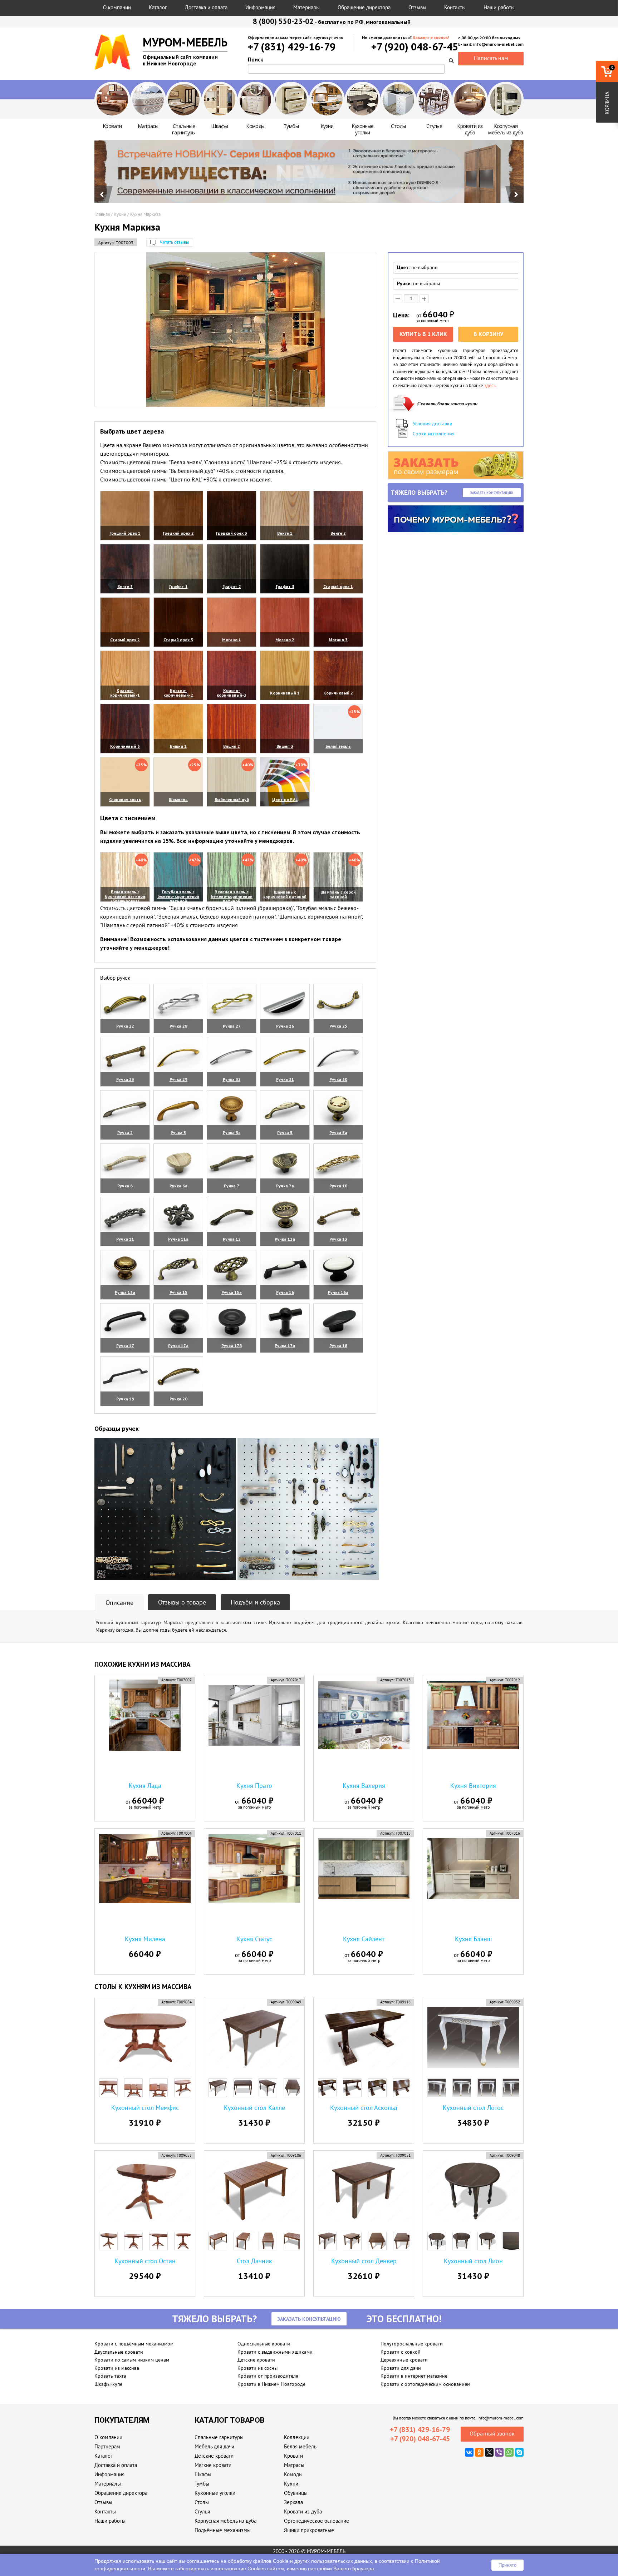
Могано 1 (232, 640)
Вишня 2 (232, 746)
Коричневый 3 (125, 746)
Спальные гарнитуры (219, 2437)
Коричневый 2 (338, 693)
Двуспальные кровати (119, 2352)
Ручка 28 (178, 1026)
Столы (202, 2502)
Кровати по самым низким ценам (132, 2360)
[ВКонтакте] (469, 2452)
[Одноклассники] (479, 2452)
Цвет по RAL (285, 799)
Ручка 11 (125, 1239)
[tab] (119, 1602)
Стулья (202, 2511)
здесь (490, 385)
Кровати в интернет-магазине (414, 2376)
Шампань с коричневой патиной (285, 894)
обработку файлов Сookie (258, 2561)
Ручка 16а (338, 1292)
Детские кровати (256, 2360)
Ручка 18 (338, 1346)
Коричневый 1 (285, 693)
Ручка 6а (178, 1186)
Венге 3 (125, 586)
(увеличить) (125, 542)
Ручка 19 (125, 1399)
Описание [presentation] (119, 1603)
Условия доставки (433, 424)
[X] (489, 2452)
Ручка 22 (125, 1026)
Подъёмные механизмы (223, 2530)
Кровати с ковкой (401, 2352)
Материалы (306, 7)
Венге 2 (338, 533)
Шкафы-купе (108, 2384)
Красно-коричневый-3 (232, 693)
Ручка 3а (232, 1133)
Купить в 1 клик (423, 334)
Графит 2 (232, 586)
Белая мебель (300, 2446)
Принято (507, 2565)
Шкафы (203, 2474)
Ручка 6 (125, 1186)
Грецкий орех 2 (178, 533)
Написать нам (491, 58)
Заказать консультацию (492, 493)
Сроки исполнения (434, 434)
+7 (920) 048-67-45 (415, 47)
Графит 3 (285, 586)
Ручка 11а (178, 1239)
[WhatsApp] (509, 2452)
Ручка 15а (232, 1292)
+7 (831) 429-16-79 (292, 47)
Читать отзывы (175, 242)
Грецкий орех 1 (125, 533)
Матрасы (294, 2465)
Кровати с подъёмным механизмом (134, 2344)
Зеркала (293, 2502)
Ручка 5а (338, 1133)
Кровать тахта (110, 2376)
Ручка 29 (178, 1079)
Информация (260, 7)
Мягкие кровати (213, 2465)
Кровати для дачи (401, 2368)
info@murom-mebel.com (501, 2418)
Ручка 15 (178, 1292)
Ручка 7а (285, 1186)
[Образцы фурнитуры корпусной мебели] (165, 1510)
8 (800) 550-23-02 (283, 21)
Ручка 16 (285, 1292)
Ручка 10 (338, 1186)
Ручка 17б (232, 1346)
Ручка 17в (285, 1346)
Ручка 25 (338, 1026)
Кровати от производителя (268, 2376)
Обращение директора (364, 7)
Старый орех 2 (125, 640)
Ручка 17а (178, 1346)
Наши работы (499, 7)
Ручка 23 (125, 1079)
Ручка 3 (178, 1133)
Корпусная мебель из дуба (225, 2521)
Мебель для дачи (214, 2446)
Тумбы (202, 2484)
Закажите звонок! (431, 37)
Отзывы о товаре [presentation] (182, 1602)
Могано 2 (285, 640)
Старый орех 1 (338, 586)
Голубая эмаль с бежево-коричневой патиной (178, 896)
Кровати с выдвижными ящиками (275, 2352)
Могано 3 (338, 640)
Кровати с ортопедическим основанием (425, 2384)
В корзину (488, 334)
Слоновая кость (125, 799)
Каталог (158, 7)
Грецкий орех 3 (232, 533)
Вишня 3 (285, 746)
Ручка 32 (232, 1079)
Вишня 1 (178, 746)
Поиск (256, 60)
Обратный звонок (492, 2433)
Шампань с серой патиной (338, 894)
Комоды (293, 2474)
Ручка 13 (338, 1239)
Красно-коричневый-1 (125, 693)
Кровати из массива (117, 2368)
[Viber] (499, 2452)
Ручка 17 (125, 1346)
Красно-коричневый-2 (178, 693)
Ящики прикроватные (309, 2530)
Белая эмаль (338, 746)
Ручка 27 (232, 1026)
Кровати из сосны (257, 2368)
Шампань (178, 799)
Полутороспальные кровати (412, 2344)
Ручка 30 (338, 1079)
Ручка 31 (285, 1079)
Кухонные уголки (215, 2493)
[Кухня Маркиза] (235, 330)
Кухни (120, 214)
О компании (117, 7)
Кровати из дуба (303, 2511)
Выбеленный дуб (232, 799)
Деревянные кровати (404, 2360)
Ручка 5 (285, 1133)
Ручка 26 (285, 1026)
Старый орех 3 (178, 640)
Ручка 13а (125, 1292)
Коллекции (297, 2437)
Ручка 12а (285, 1239)
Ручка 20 (178, 1399)
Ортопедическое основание (317, 2521)
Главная (102, 214)
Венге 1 (285, 533)
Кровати (293, 2456)
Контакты (455, 7)
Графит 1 (178, 586)
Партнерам (107, 2446)
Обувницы (296, 2493)
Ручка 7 (232, 1186)
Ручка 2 (125, 1133)
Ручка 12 (232, 1239)
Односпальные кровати (264, 2344)
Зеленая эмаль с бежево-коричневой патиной (232, 896)
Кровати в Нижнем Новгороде (271, 2384)
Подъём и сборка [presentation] (255, 1602)
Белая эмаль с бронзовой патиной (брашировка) (125, 896)
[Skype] (519, 2452)
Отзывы (417, 7)
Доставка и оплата (206, 7)
